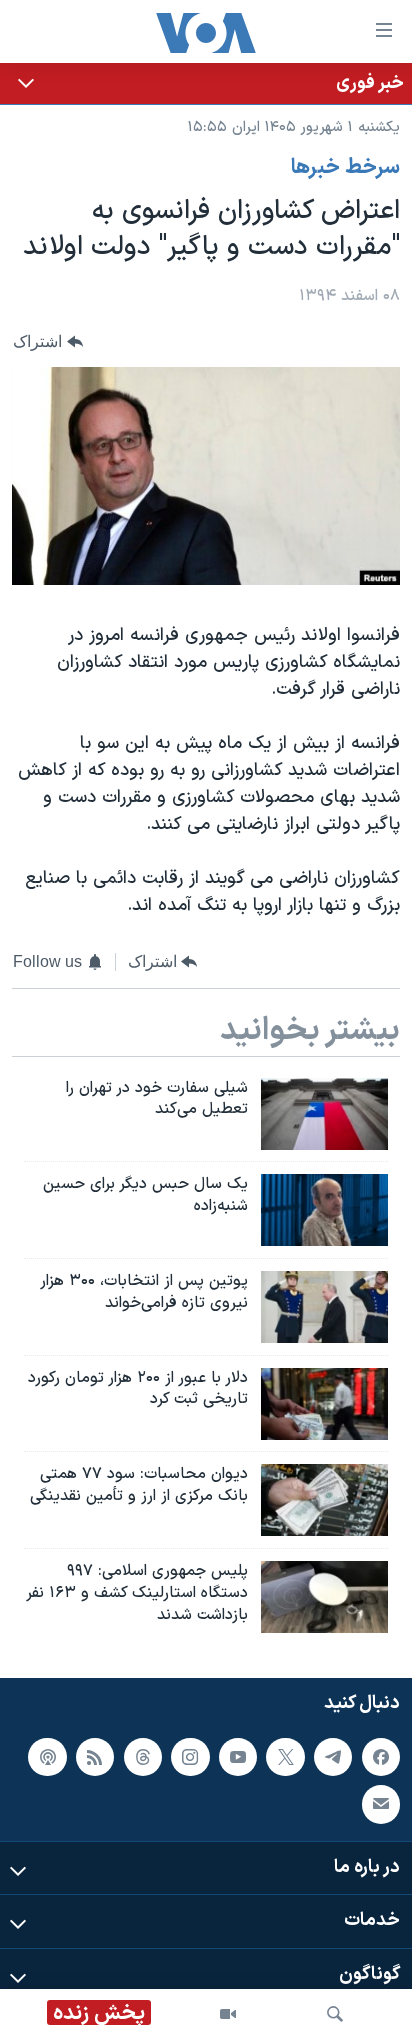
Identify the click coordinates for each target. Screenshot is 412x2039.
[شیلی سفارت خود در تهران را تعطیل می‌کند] (324, 1114)
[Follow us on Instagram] (190, 1757)
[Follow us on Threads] (143, 1757)
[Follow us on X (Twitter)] (285, 1757)
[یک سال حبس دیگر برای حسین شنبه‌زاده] (324, 1210)
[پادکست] (47, 1757)
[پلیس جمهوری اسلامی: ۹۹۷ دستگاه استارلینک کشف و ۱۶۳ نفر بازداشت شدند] (324, 1597)
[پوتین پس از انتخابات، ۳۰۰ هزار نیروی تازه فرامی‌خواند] (324, 1307)
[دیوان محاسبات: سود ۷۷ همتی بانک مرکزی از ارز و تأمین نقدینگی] (324, 1500)
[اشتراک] (381, 1805)
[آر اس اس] (95, 1757)
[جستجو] (335, 2014)
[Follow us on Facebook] (381, 1757)
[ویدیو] (228, 2014)
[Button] (48, 341)
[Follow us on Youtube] (238, 1757)
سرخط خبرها (345, 168)
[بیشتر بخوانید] (206, 83)
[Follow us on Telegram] (333, 1757)
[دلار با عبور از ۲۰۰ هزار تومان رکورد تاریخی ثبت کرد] (324, 1404)
